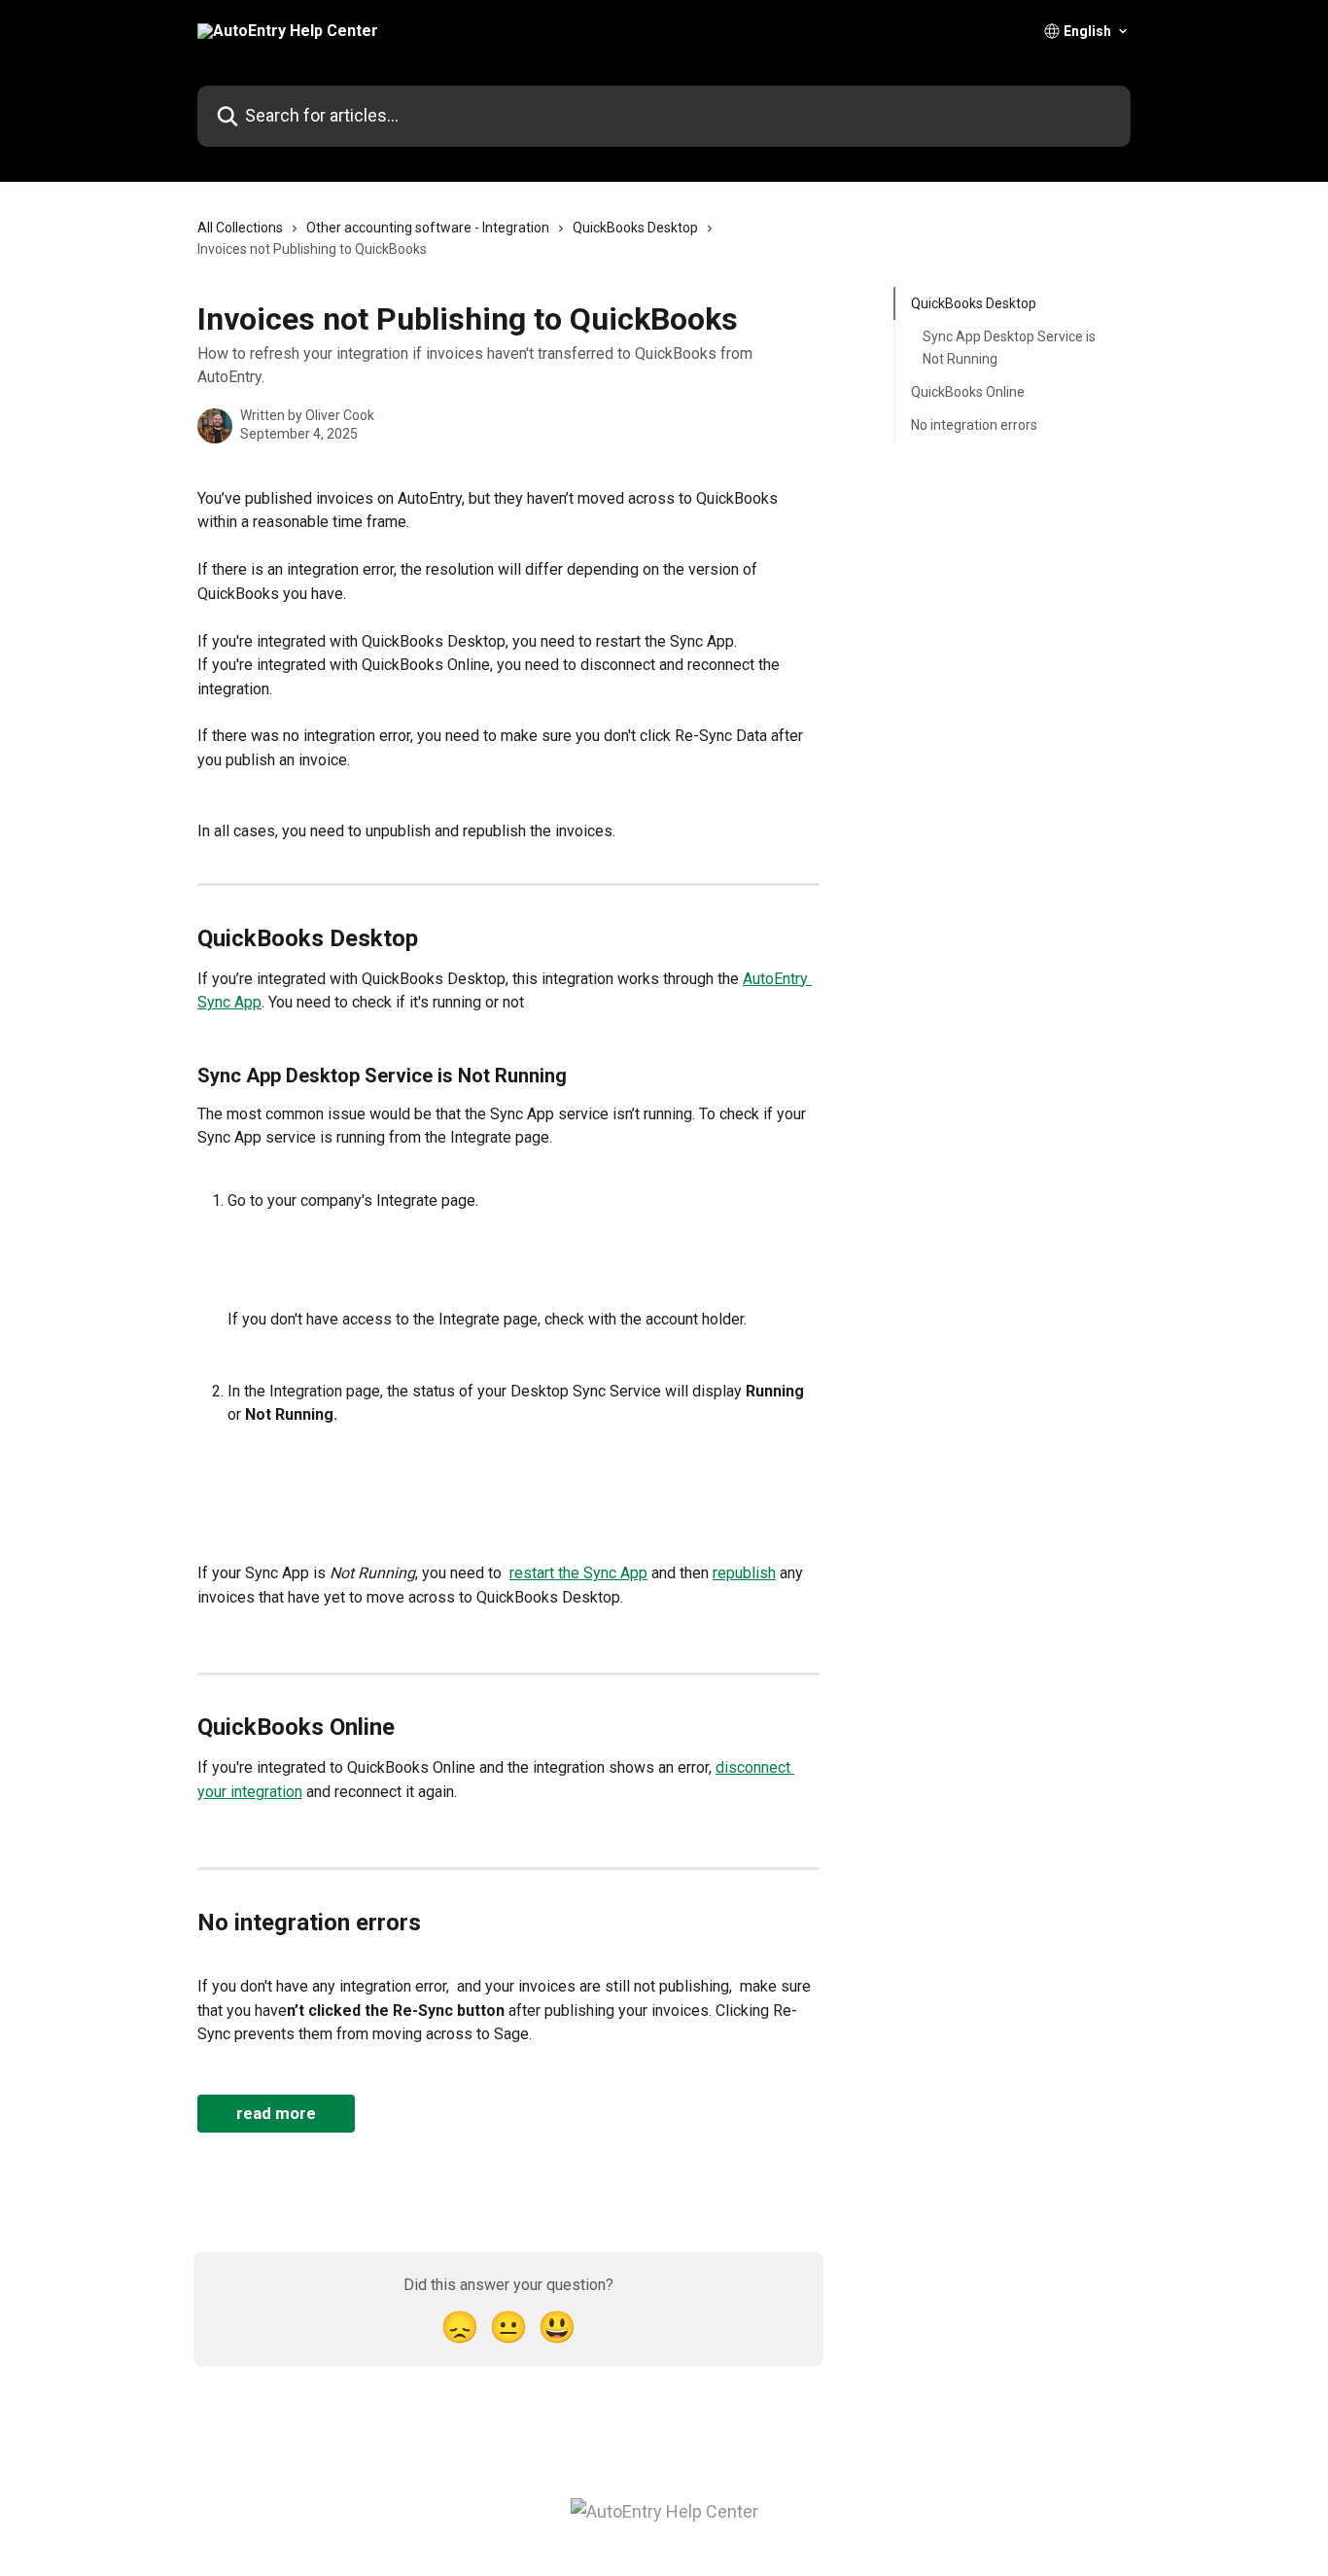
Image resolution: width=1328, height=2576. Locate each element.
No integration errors (974, 425)
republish (744, 1573)
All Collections (240, 228)
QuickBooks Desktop (635, 228)
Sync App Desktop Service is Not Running (1009, 347)
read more (276, 2113)
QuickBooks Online (968, 392)
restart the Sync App (578, 1573)
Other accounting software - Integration (428, 228)
